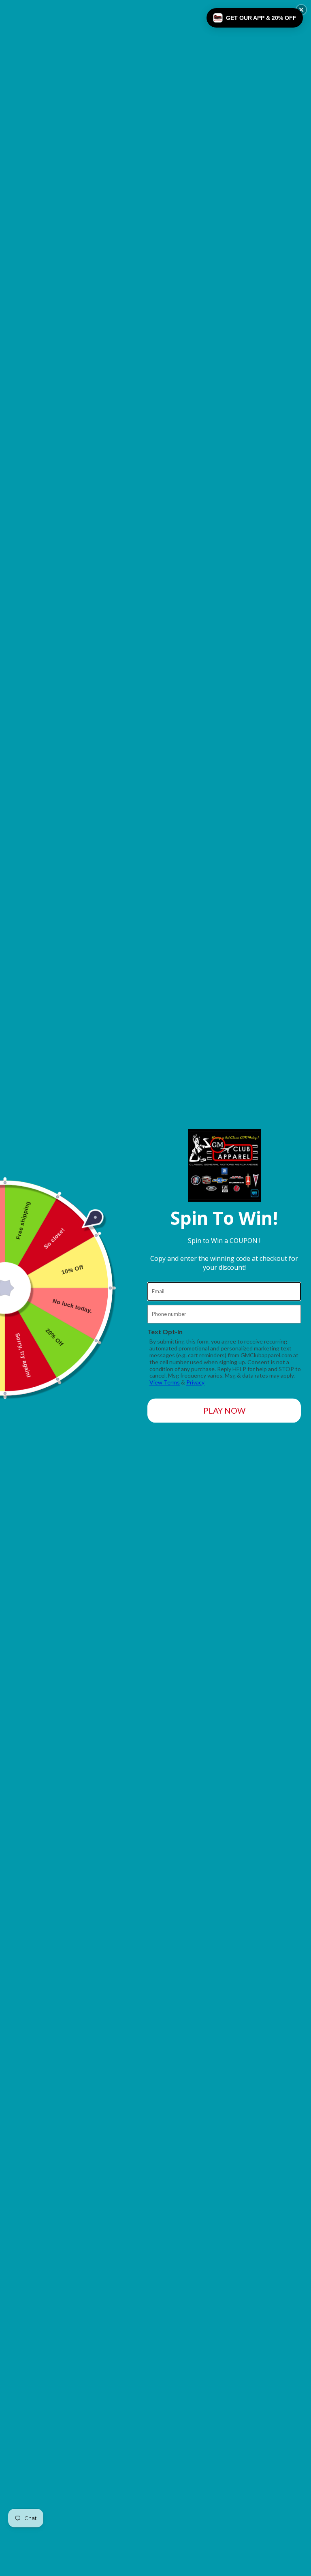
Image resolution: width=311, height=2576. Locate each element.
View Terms (165, 1383)
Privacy (195, 1383)
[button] (255, 18)
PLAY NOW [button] (224, 1411)
